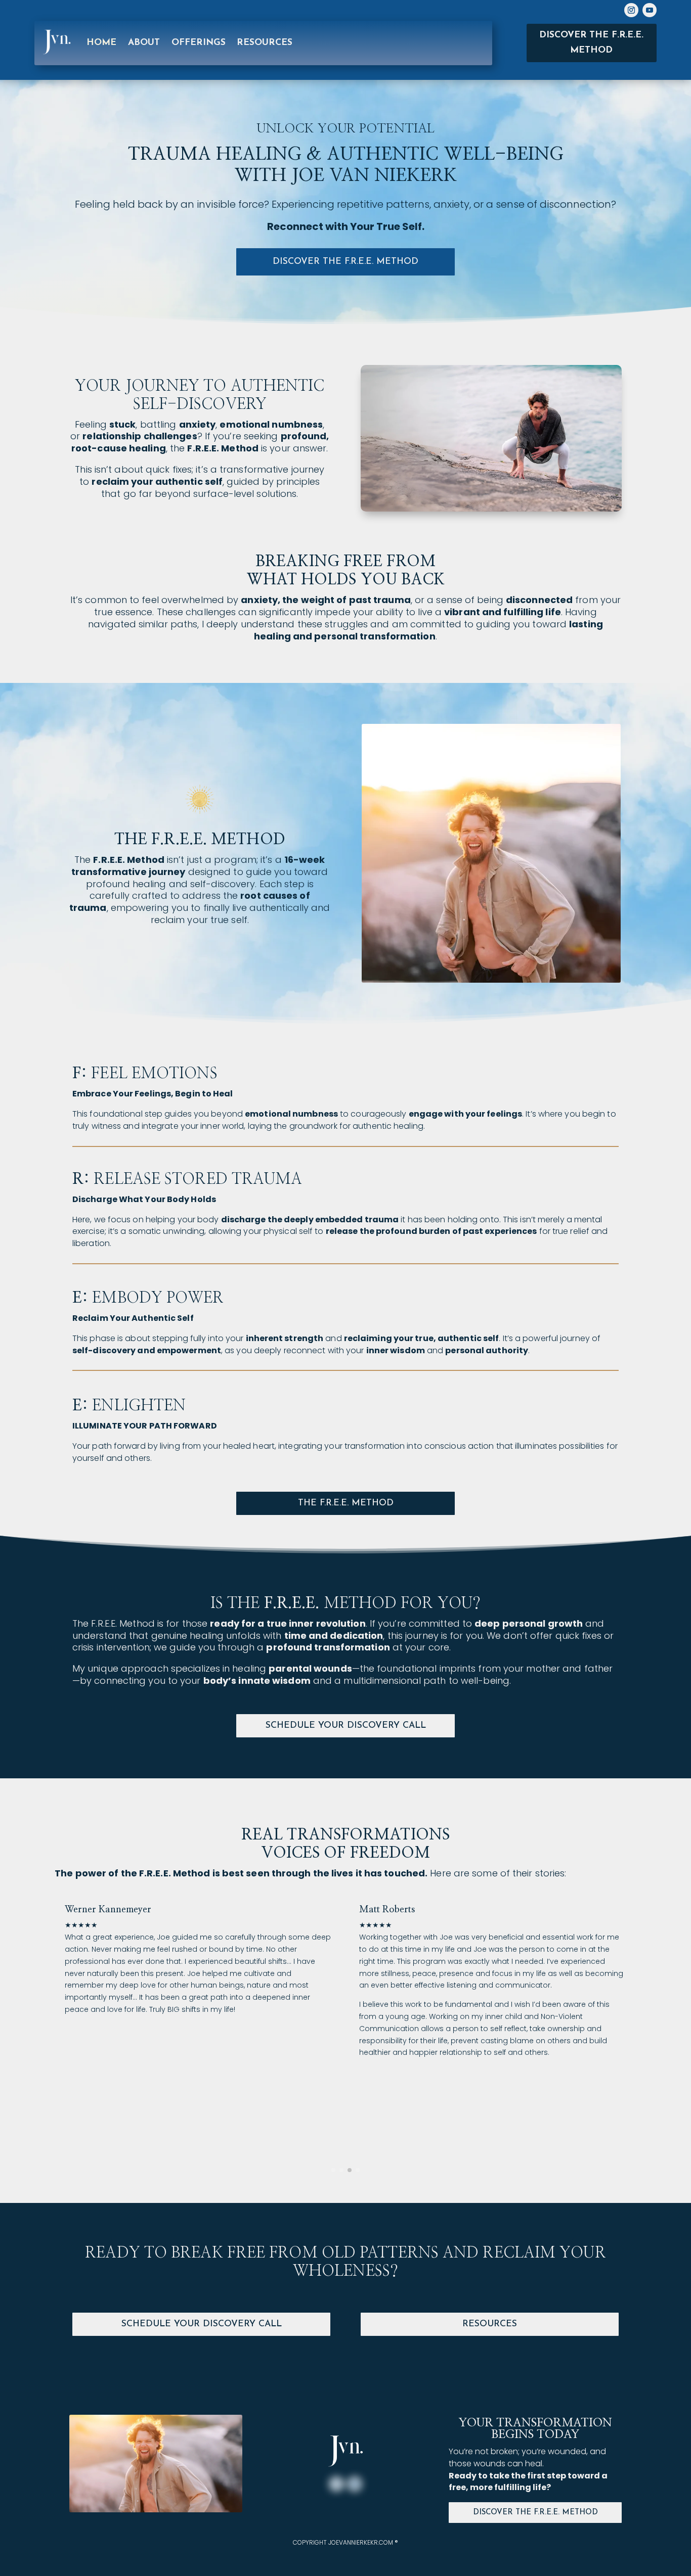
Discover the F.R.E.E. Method (591, 43)
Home (102, 43)
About (144, 43)
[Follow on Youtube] (650, 10)
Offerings (199, 43)
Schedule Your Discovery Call (346, 1726)
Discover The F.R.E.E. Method (535, 2513)
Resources (490, 2324)
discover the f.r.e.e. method (345, 262)
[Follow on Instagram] (631, 10)
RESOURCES (265, 43)
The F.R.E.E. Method (346, 1503)
